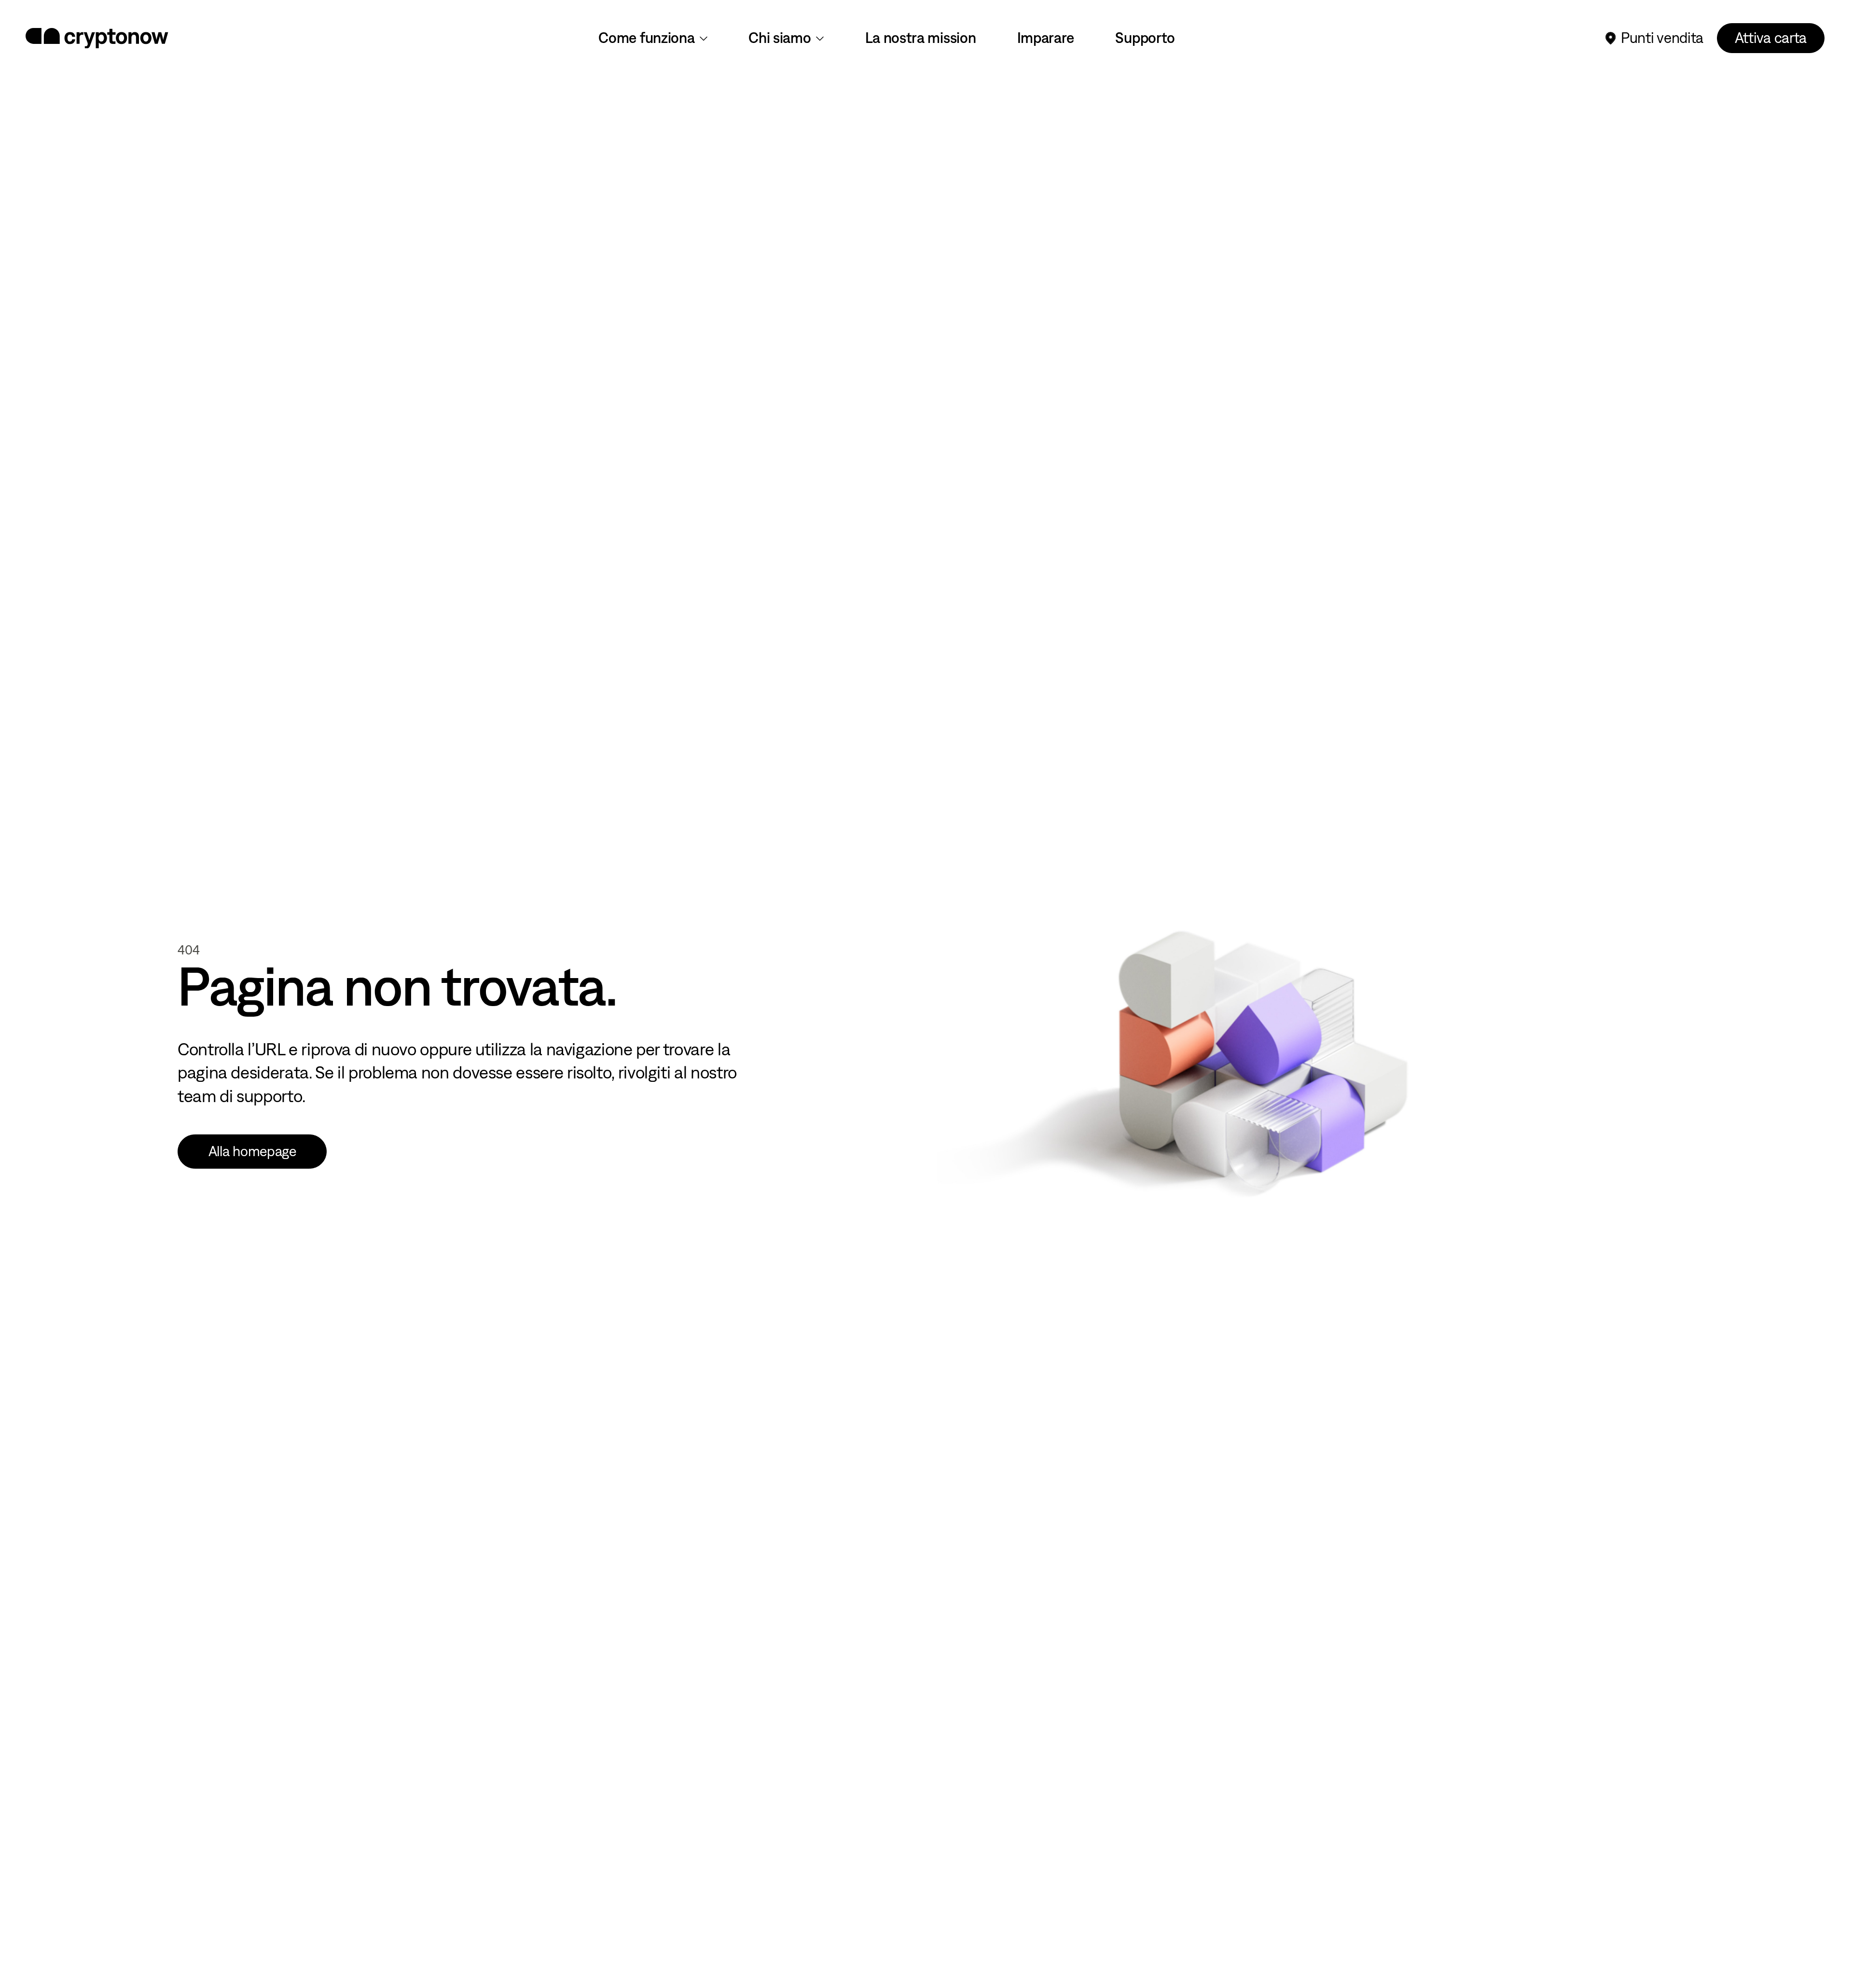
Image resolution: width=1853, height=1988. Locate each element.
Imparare (1046, 38)
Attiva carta (1771, 38)
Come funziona (646, 38)
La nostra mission (921, 38)
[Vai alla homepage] (97, 38)
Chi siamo (780, 38)
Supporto (1145, 38)
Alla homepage (252, 1151)
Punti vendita (1662, 38)
